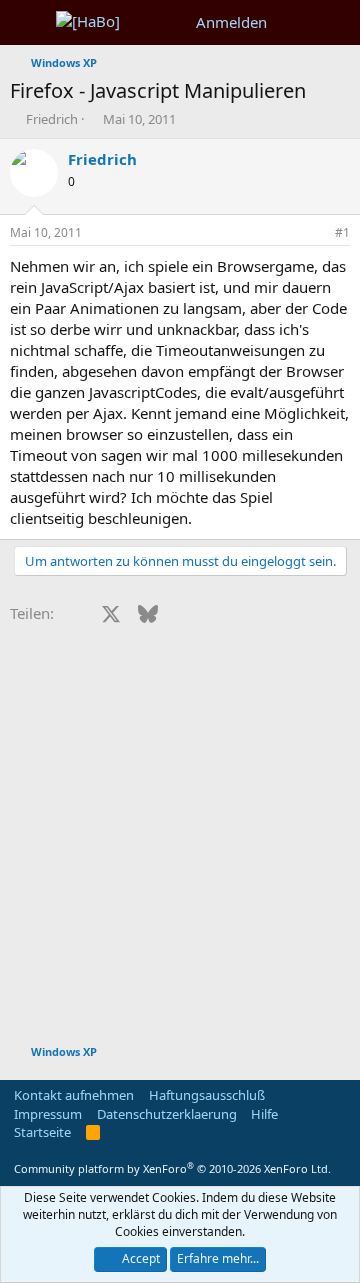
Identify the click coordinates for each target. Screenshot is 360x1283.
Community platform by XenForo (172, 1168)
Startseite (42, 1132)
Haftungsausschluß (207, 1095)
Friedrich (52, 119)
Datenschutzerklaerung (167, 1114)
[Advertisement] (180, 844)
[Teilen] (315, 233)
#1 (342, 232)
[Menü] (27, 23)
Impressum (48, 1114)
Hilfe (264, 1114)
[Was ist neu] (296, 22)
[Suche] (336, 22)
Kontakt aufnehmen (74, 1095)
